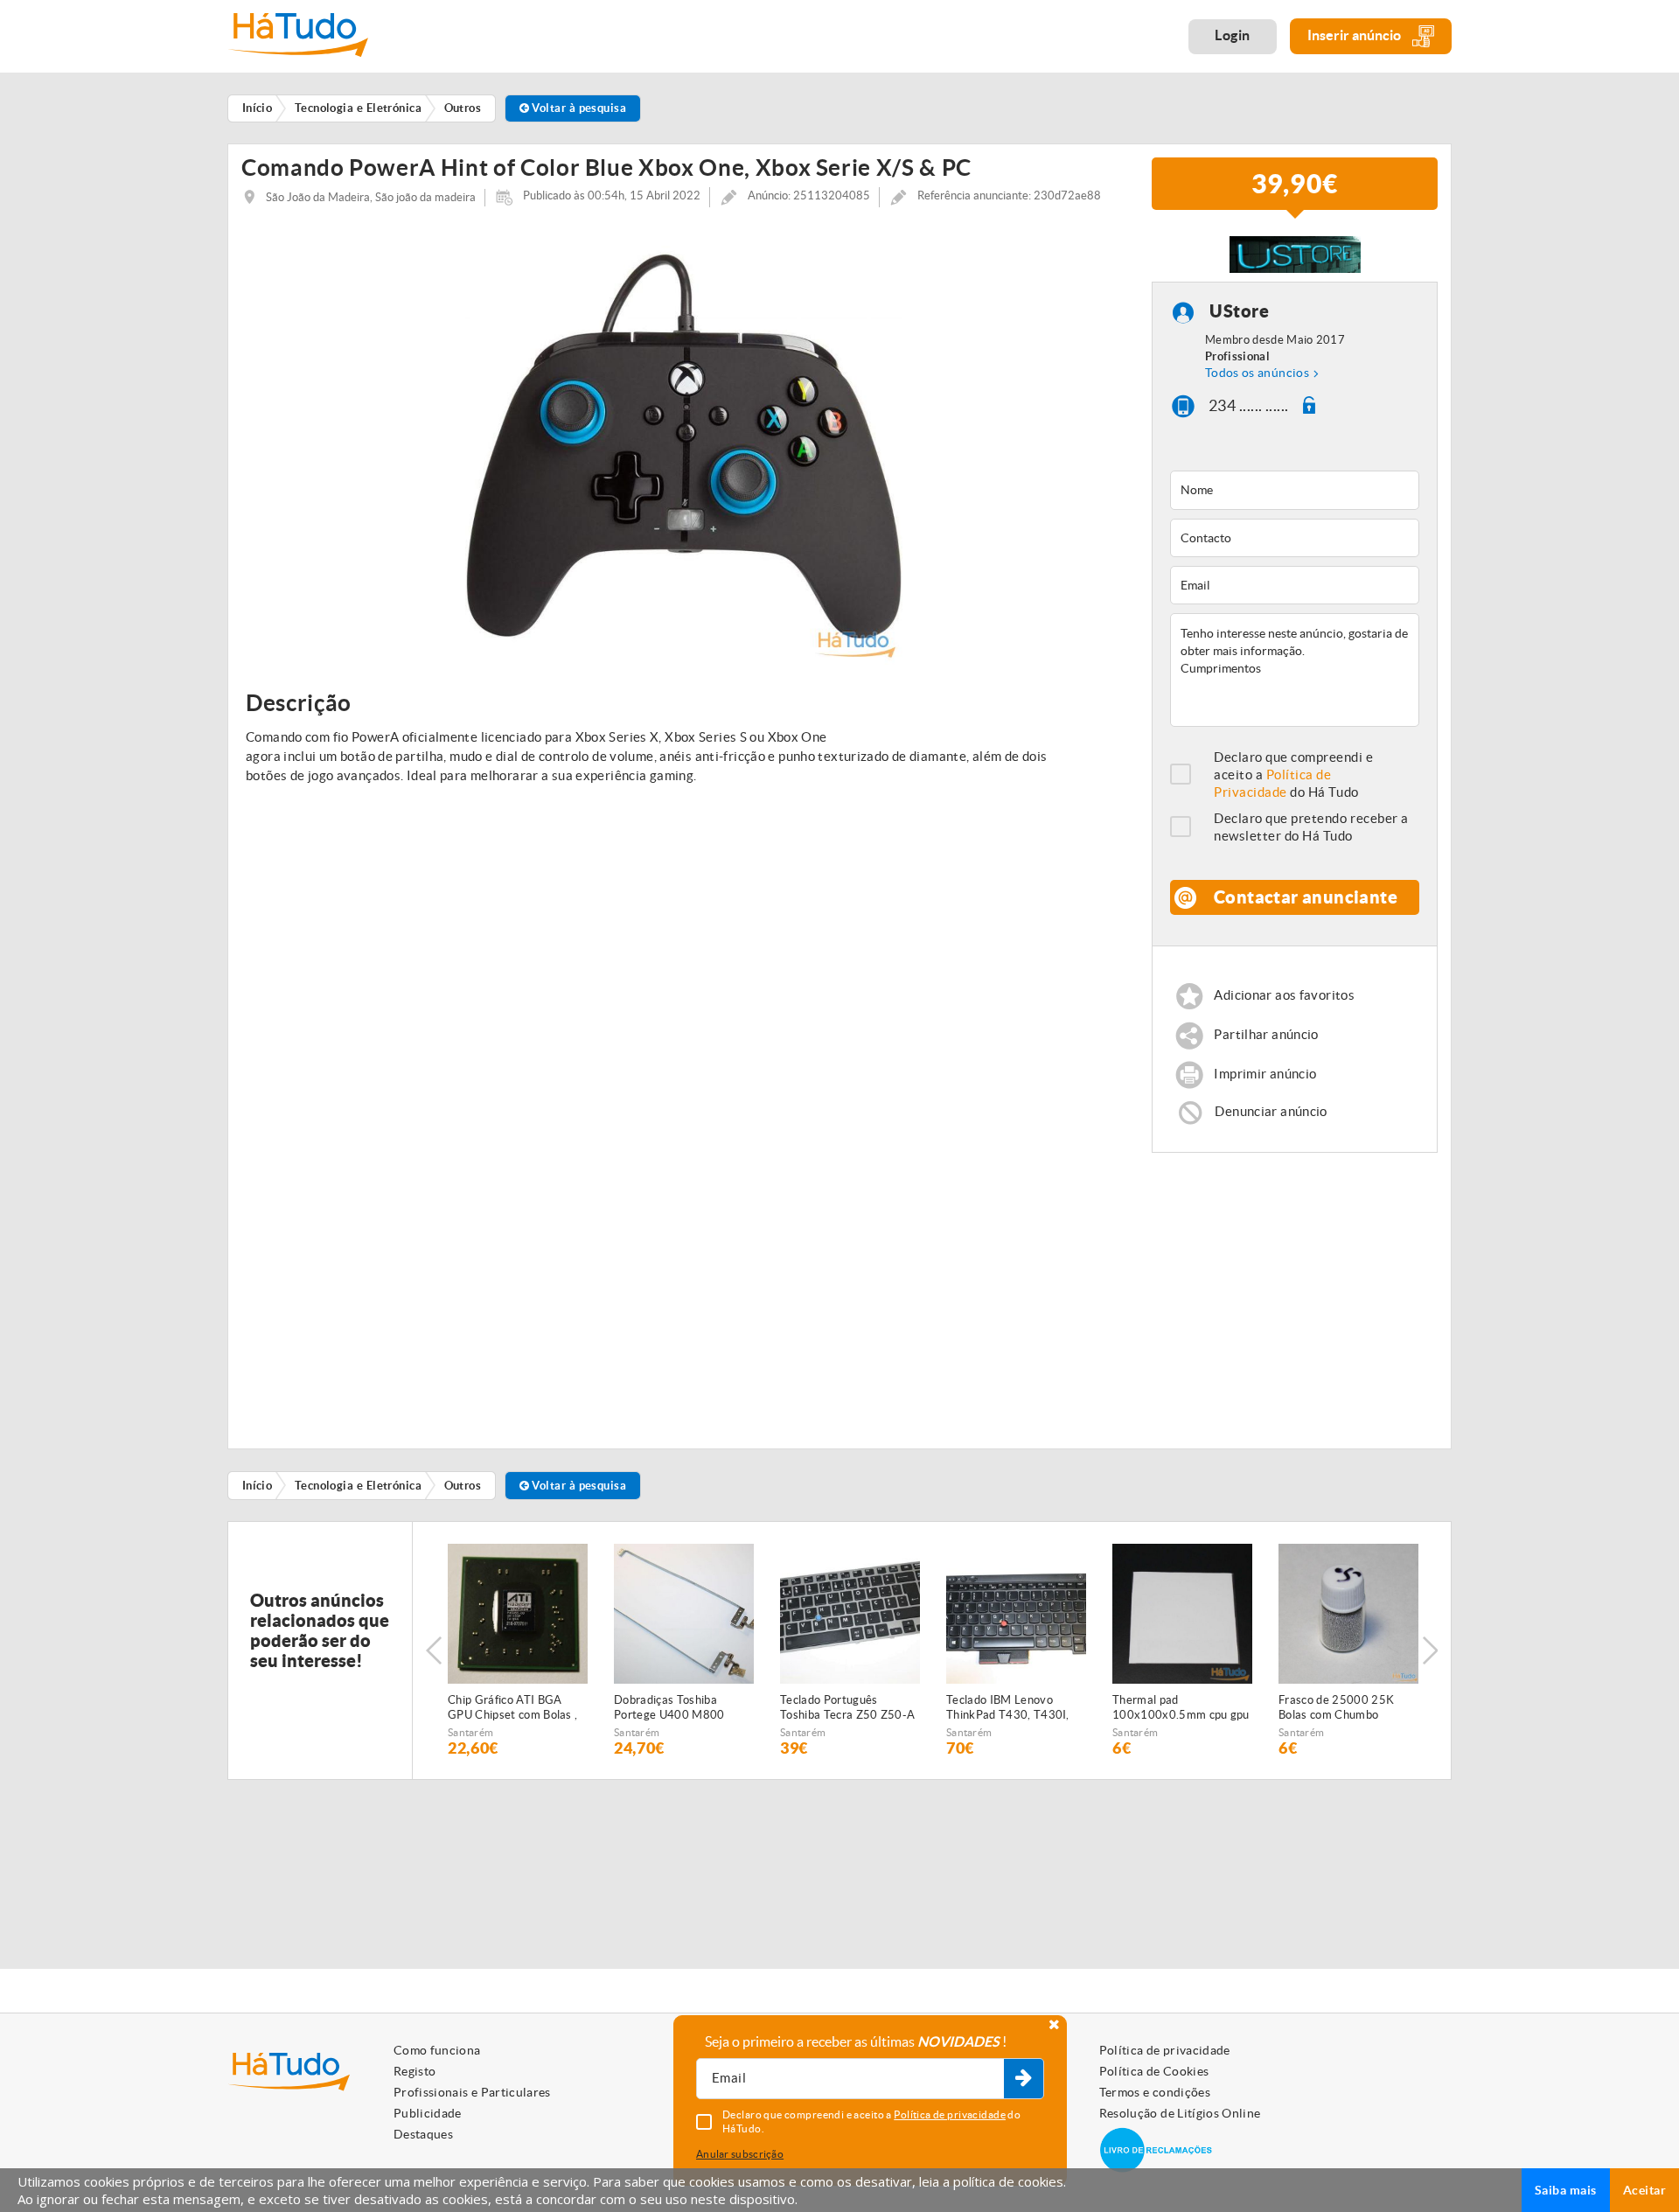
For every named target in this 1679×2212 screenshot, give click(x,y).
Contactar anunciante (1306, 897)
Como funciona (437, 2050)
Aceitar (1644, 2190)
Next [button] (1430, 1650)
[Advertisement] (1295, 1293)
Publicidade (428, 2113)
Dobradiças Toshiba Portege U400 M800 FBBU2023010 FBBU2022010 (669, 1708)
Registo (415, 2071)
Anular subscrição (740, 2154)
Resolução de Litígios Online (1180, 2113)
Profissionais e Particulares (472, 2092)
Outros (463, 1486)
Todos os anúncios (1257, 373)
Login (1233, 35)
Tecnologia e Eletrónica (358, 1486)
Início (258, 1486)
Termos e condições (1155, 2092)
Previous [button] (434, 1650)
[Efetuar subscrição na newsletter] (1024, 2079)
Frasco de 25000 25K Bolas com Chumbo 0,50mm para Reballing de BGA (1348, 1708)
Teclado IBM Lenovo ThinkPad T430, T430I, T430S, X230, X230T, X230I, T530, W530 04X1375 (1008, 1708)
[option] (683, 446)
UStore (1239, 311)
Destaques (423, 2134)
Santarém (470, 1732)
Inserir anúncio (1355, 35)
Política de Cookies (1154, 2071)
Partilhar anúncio (1266, 1035)
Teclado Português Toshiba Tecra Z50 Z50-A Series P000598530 (847, 1708)
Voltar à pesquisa (578, 108)
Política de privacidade (1165, 2050)
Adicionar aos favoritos (1284, 996)
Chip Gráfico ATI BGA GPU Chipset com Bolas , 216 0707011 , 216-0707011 (512, 1708)
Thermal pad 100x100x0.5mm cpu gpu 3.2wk (1181, 1708)
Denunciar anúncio (1271, 1111)
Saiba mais (1566, 2190)
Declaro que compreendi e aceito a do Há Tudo (1294, 775)
